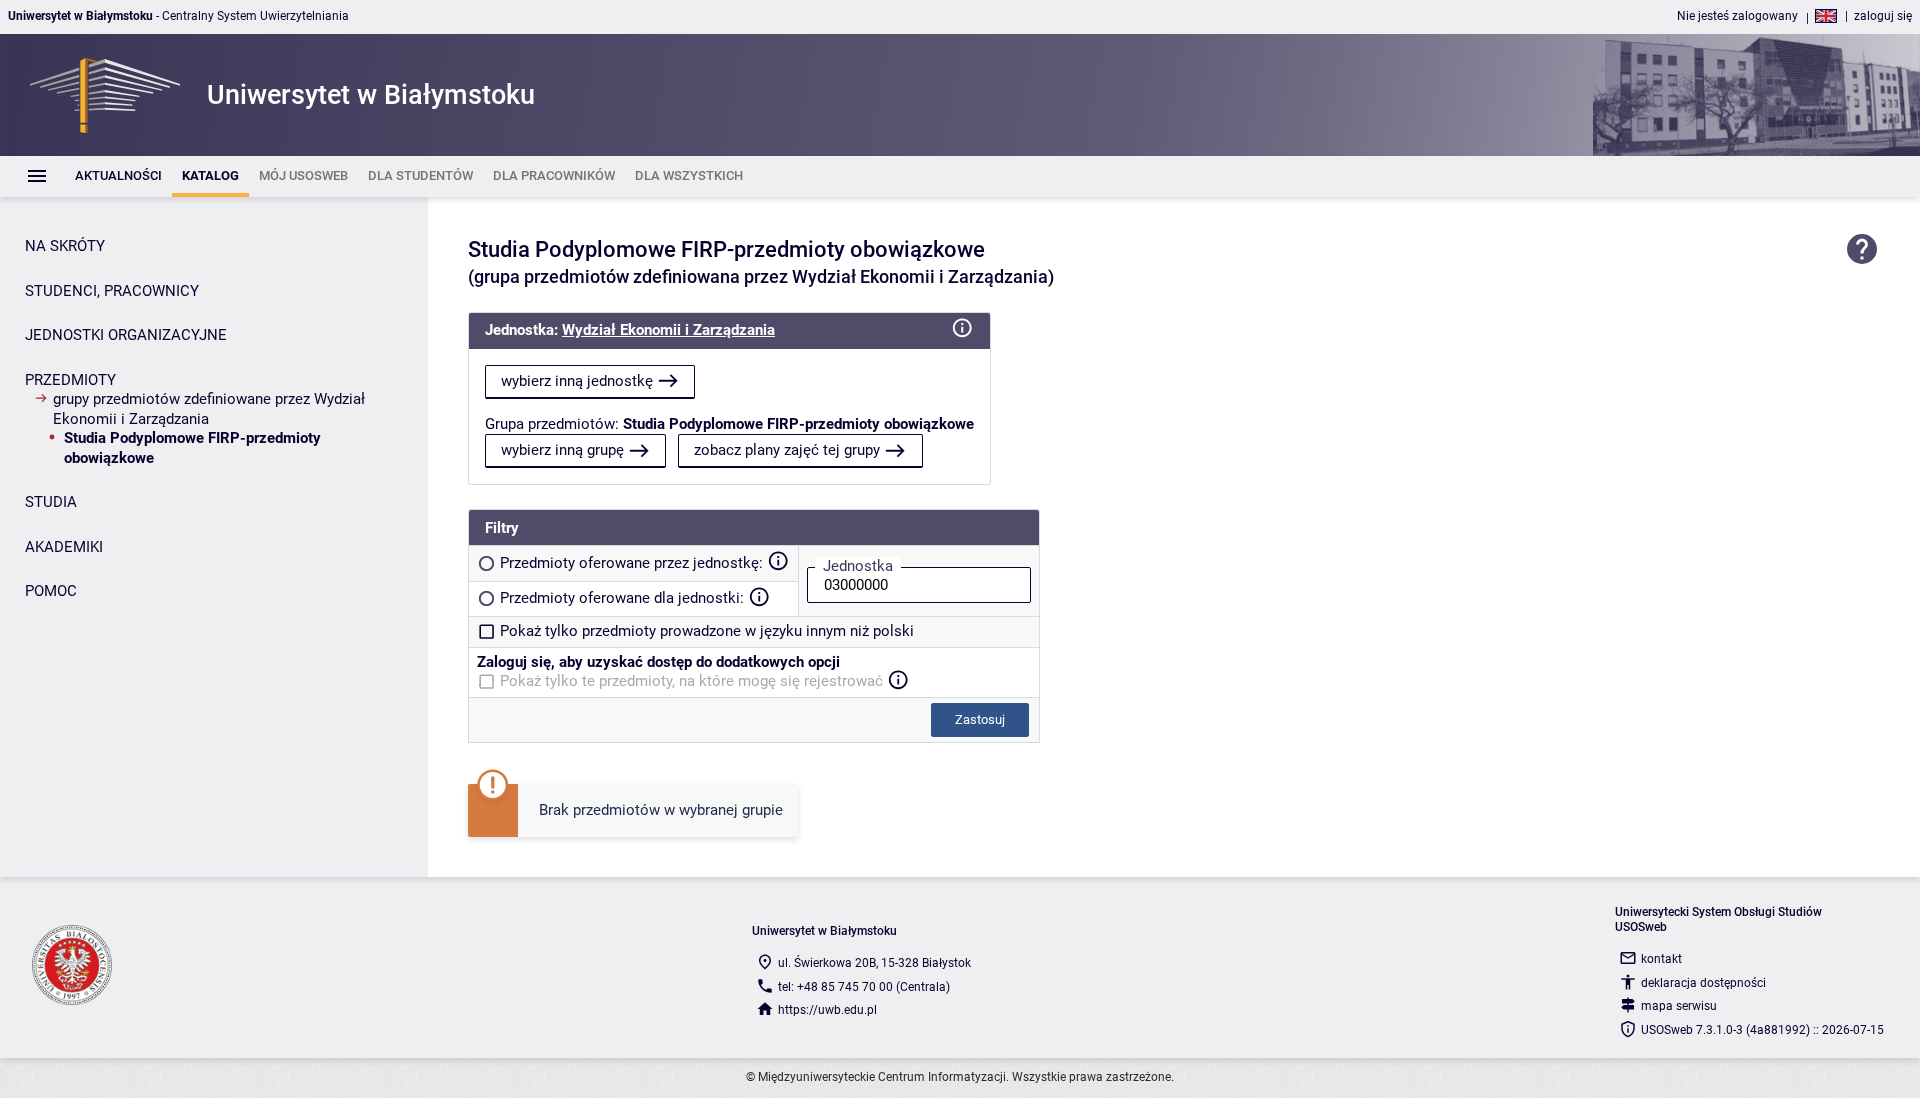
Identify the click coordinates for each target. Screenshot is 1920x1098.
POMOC (51, 591)
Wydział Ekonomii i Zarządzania (668, 330)
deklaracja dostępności (1703, 983)
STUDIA (51, 502)
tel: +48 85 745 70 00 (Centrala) (864, 987)
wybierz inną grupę (562, 450)
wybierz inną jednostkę (577, 381)
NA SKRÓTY (65, 246)
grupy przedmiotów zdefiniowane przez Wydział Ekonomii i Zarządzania (209, 409)
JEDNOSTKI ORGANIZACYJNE (126, 335)
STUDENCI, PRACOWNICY (112, 291)
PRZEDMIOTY (70, 380)
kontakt (1661, 959)
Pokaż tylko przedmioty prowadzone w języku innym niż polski (707, 631)
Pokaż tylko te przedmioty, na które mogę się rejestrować (691, 681)
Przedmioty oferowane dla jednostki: (622, 598)
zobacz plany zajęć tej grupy (787, 450)
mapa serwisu (1679, 1006)
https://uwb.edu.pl (827, 1010)
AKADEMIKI (64, 547)
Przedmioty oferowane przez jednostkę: (631, 563)
